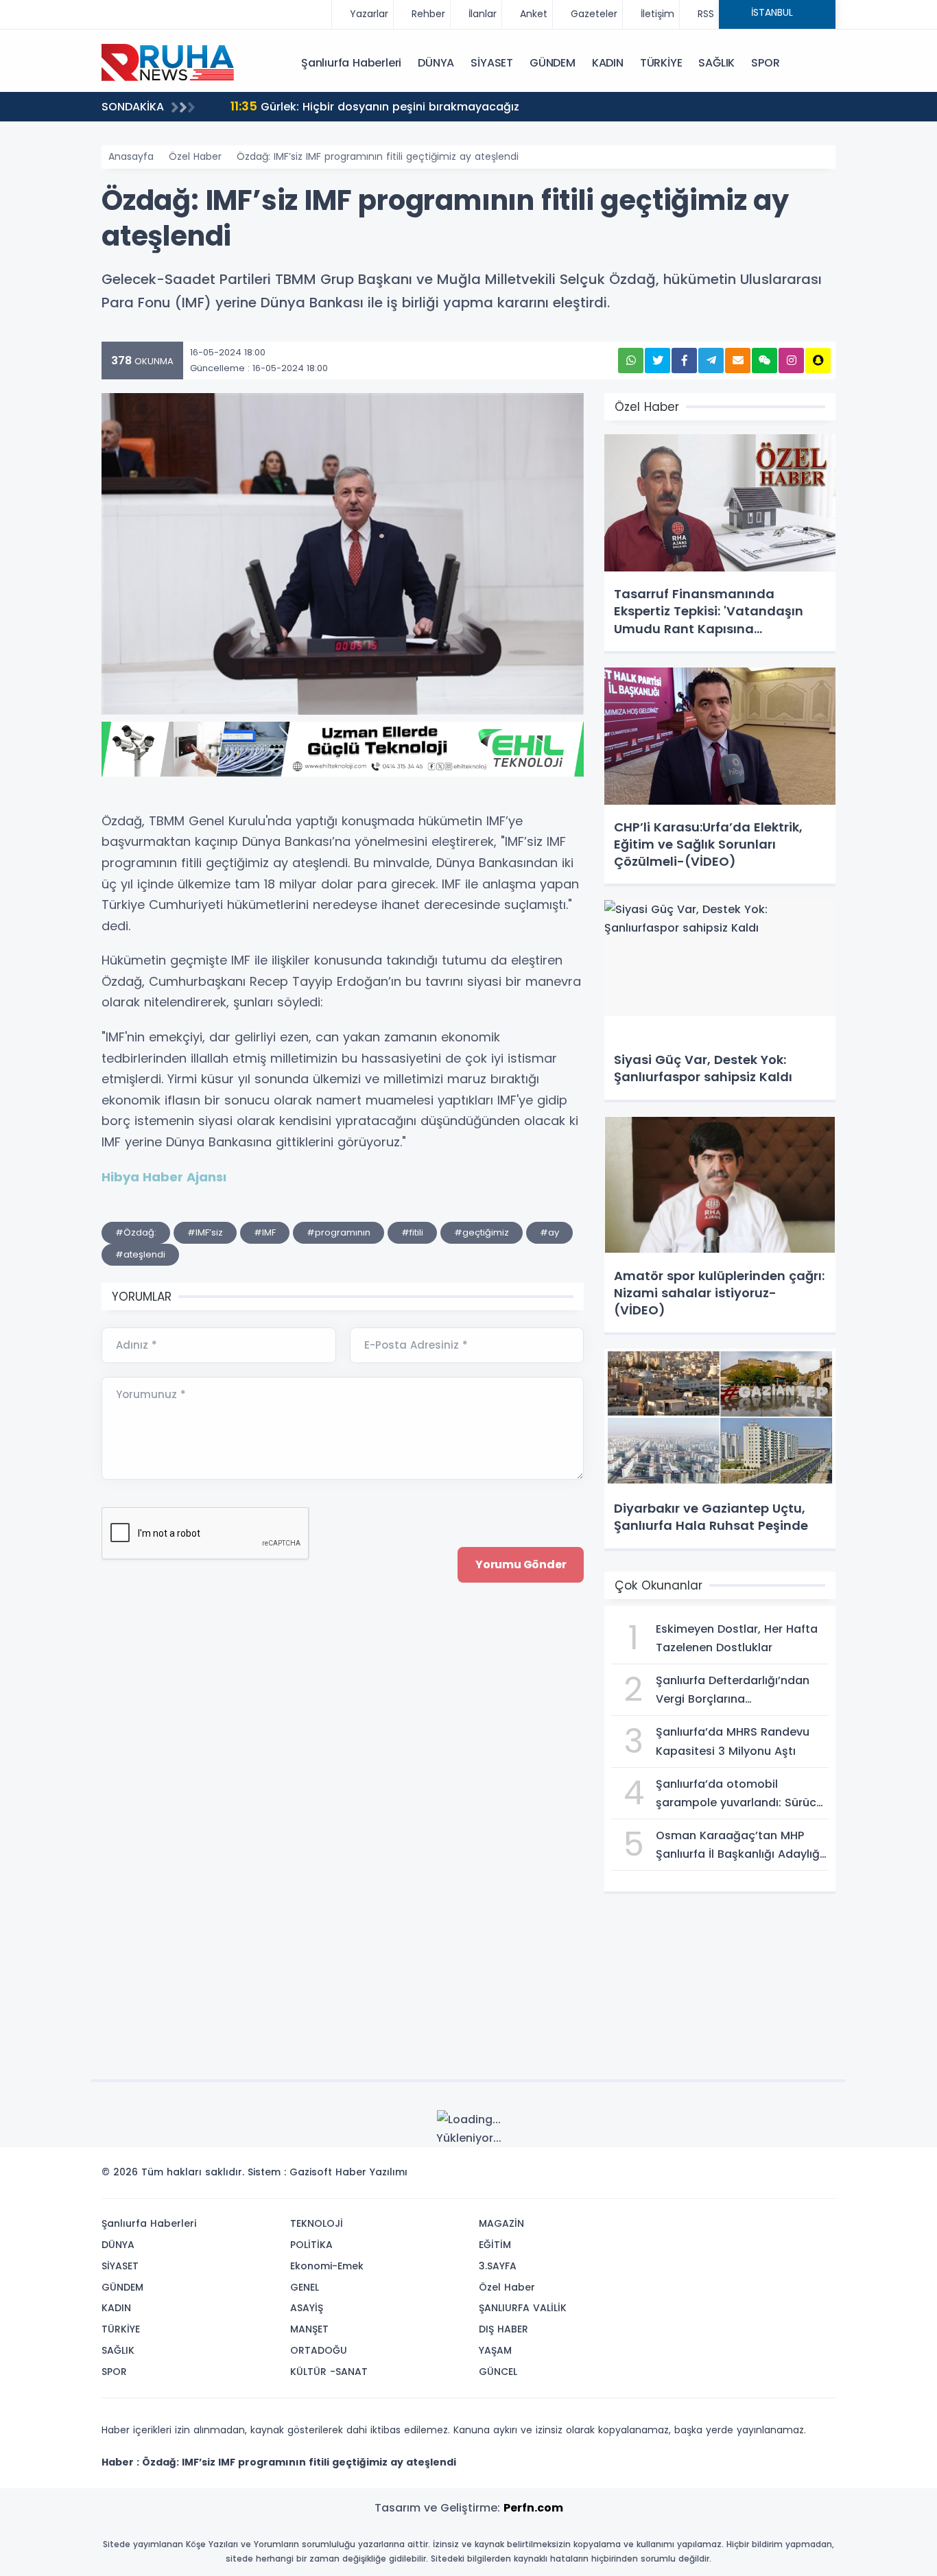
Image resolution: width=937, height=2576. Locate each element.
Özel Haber (195, 156)
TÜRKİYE (661, 63)
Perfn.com (533, 2508)
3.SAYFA (498, 2266)
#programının (339, 1232)
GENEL (305, 2287)
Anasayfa (131, 156)
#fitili (412, 1232)
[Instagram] (779, 2176)
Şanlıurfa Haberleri (351, 63)
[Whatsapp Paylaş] (631, 361)
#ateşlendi (140, 1254)
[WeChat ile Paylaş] (764, 361)
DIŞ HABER (503, 2329)
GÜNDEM (553, 63)
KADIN (608, 63)
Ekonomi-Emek (327, 2266)
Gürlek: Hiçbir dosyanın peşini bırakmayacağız (375, 106)
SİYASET (492, 63)
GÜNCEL (498, 2372)
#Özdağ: (136, 1232)
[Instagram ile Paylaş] (791, 361)
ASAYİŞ (307, 2308)
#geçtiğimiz (482, 1232)
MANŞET (309, 2329)
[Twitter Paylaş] (657, 361)
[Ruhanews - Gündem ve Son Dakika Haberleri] (170, 62)
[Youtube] (800, 2176)
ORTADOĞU (319, 2350)
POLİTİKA (311, 2245)
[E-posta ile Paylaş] (738, 361)
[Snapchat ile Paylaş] (818, 361)
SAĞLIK (716, 63)
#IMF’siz (205, 1232)
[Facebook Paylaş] (684, 361)
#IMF (265, 1232)
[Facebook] (759, 2176)
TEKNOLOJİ (317, 2223)
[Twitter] (738, 2176)
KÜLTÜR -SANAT (329, 2372)
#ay (549, 1232)
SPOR (765, 63)
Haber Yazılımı (371, 2172)
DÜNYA (436, 63)
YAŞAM (495, 2350)
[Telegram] (820, 2176)
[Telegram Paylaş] (711, 361)
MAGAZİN (501, 2223)
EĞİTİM (495, 2245)
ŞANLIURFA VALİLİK (523, 2308)
